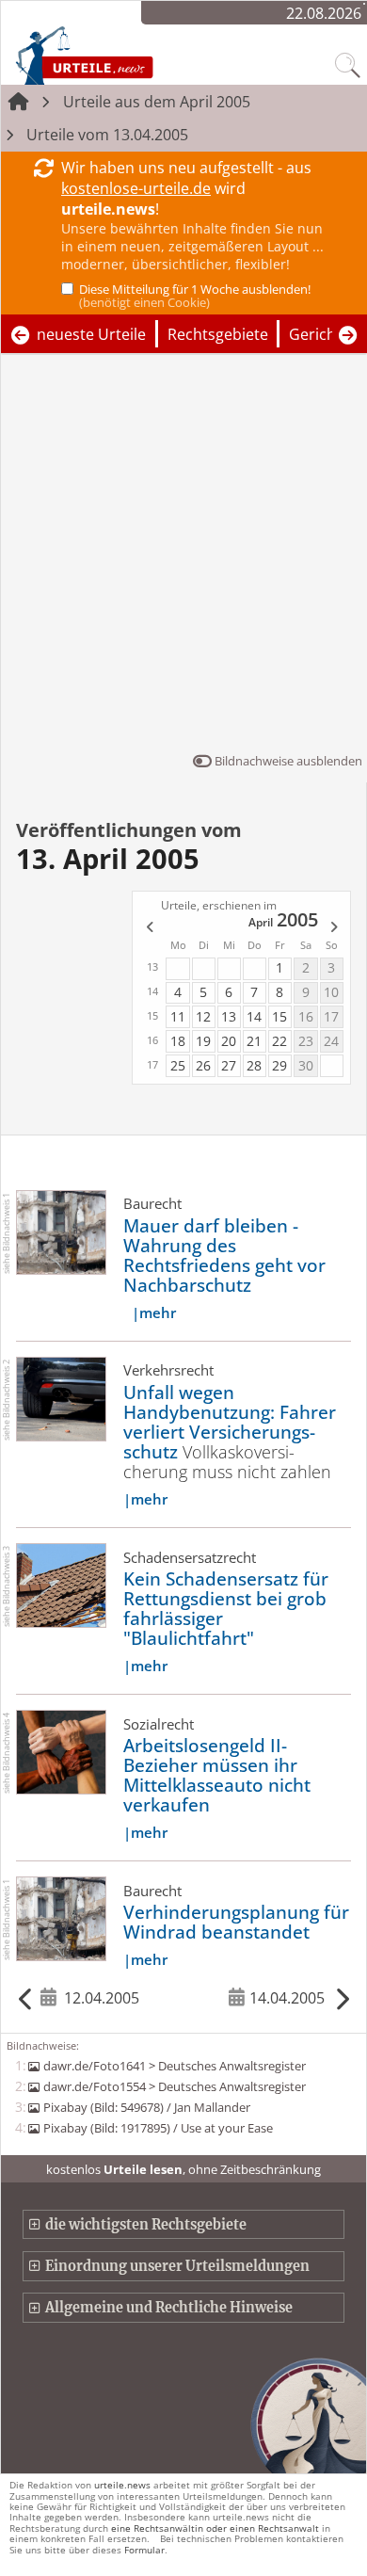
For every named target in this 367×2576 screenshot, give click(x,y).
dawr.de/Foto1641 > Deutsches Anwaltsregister (174, 2066)
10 (331, 992)
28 (254, 1065)
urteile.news (122, 2485)
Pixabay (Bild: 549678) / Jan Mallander (146, 2107)
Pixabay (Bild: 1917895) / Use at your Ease (158, 2128)
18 (178, 1041)
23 (306, 1041)
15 (279, 1016)
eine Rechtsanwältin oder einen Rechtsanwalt (215, 2528)
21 (254, 1041)
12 (203, 1016)
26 (203, 1065)
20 (229, 1041)
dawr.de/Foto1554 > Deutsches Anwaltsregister (174, 2086)
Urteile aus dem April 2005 (157, 102)
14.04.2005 (287, 1998)
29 (279, 1065)
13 (229, 1016)
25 (178, 1065)
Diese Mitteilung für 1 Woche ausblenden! (195, 296)
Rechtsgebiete (218, 334)
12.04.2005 (101, 1998)
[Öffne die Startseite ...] (124, 55)
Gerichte (319, 334)
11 (178, 1016)
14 (254, 1016)
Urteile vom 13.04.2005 (107, 135)
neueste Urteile (91, 334)
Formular (144, 2550)
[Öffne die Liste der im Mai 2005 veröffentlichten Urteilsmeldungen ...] (335, 928)
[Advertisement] (183, 557)
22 (279, 1041)
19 (203, 1041)
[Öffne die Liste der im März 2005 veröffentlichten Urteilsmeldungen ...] (149, 928)
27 (229, 1065)
